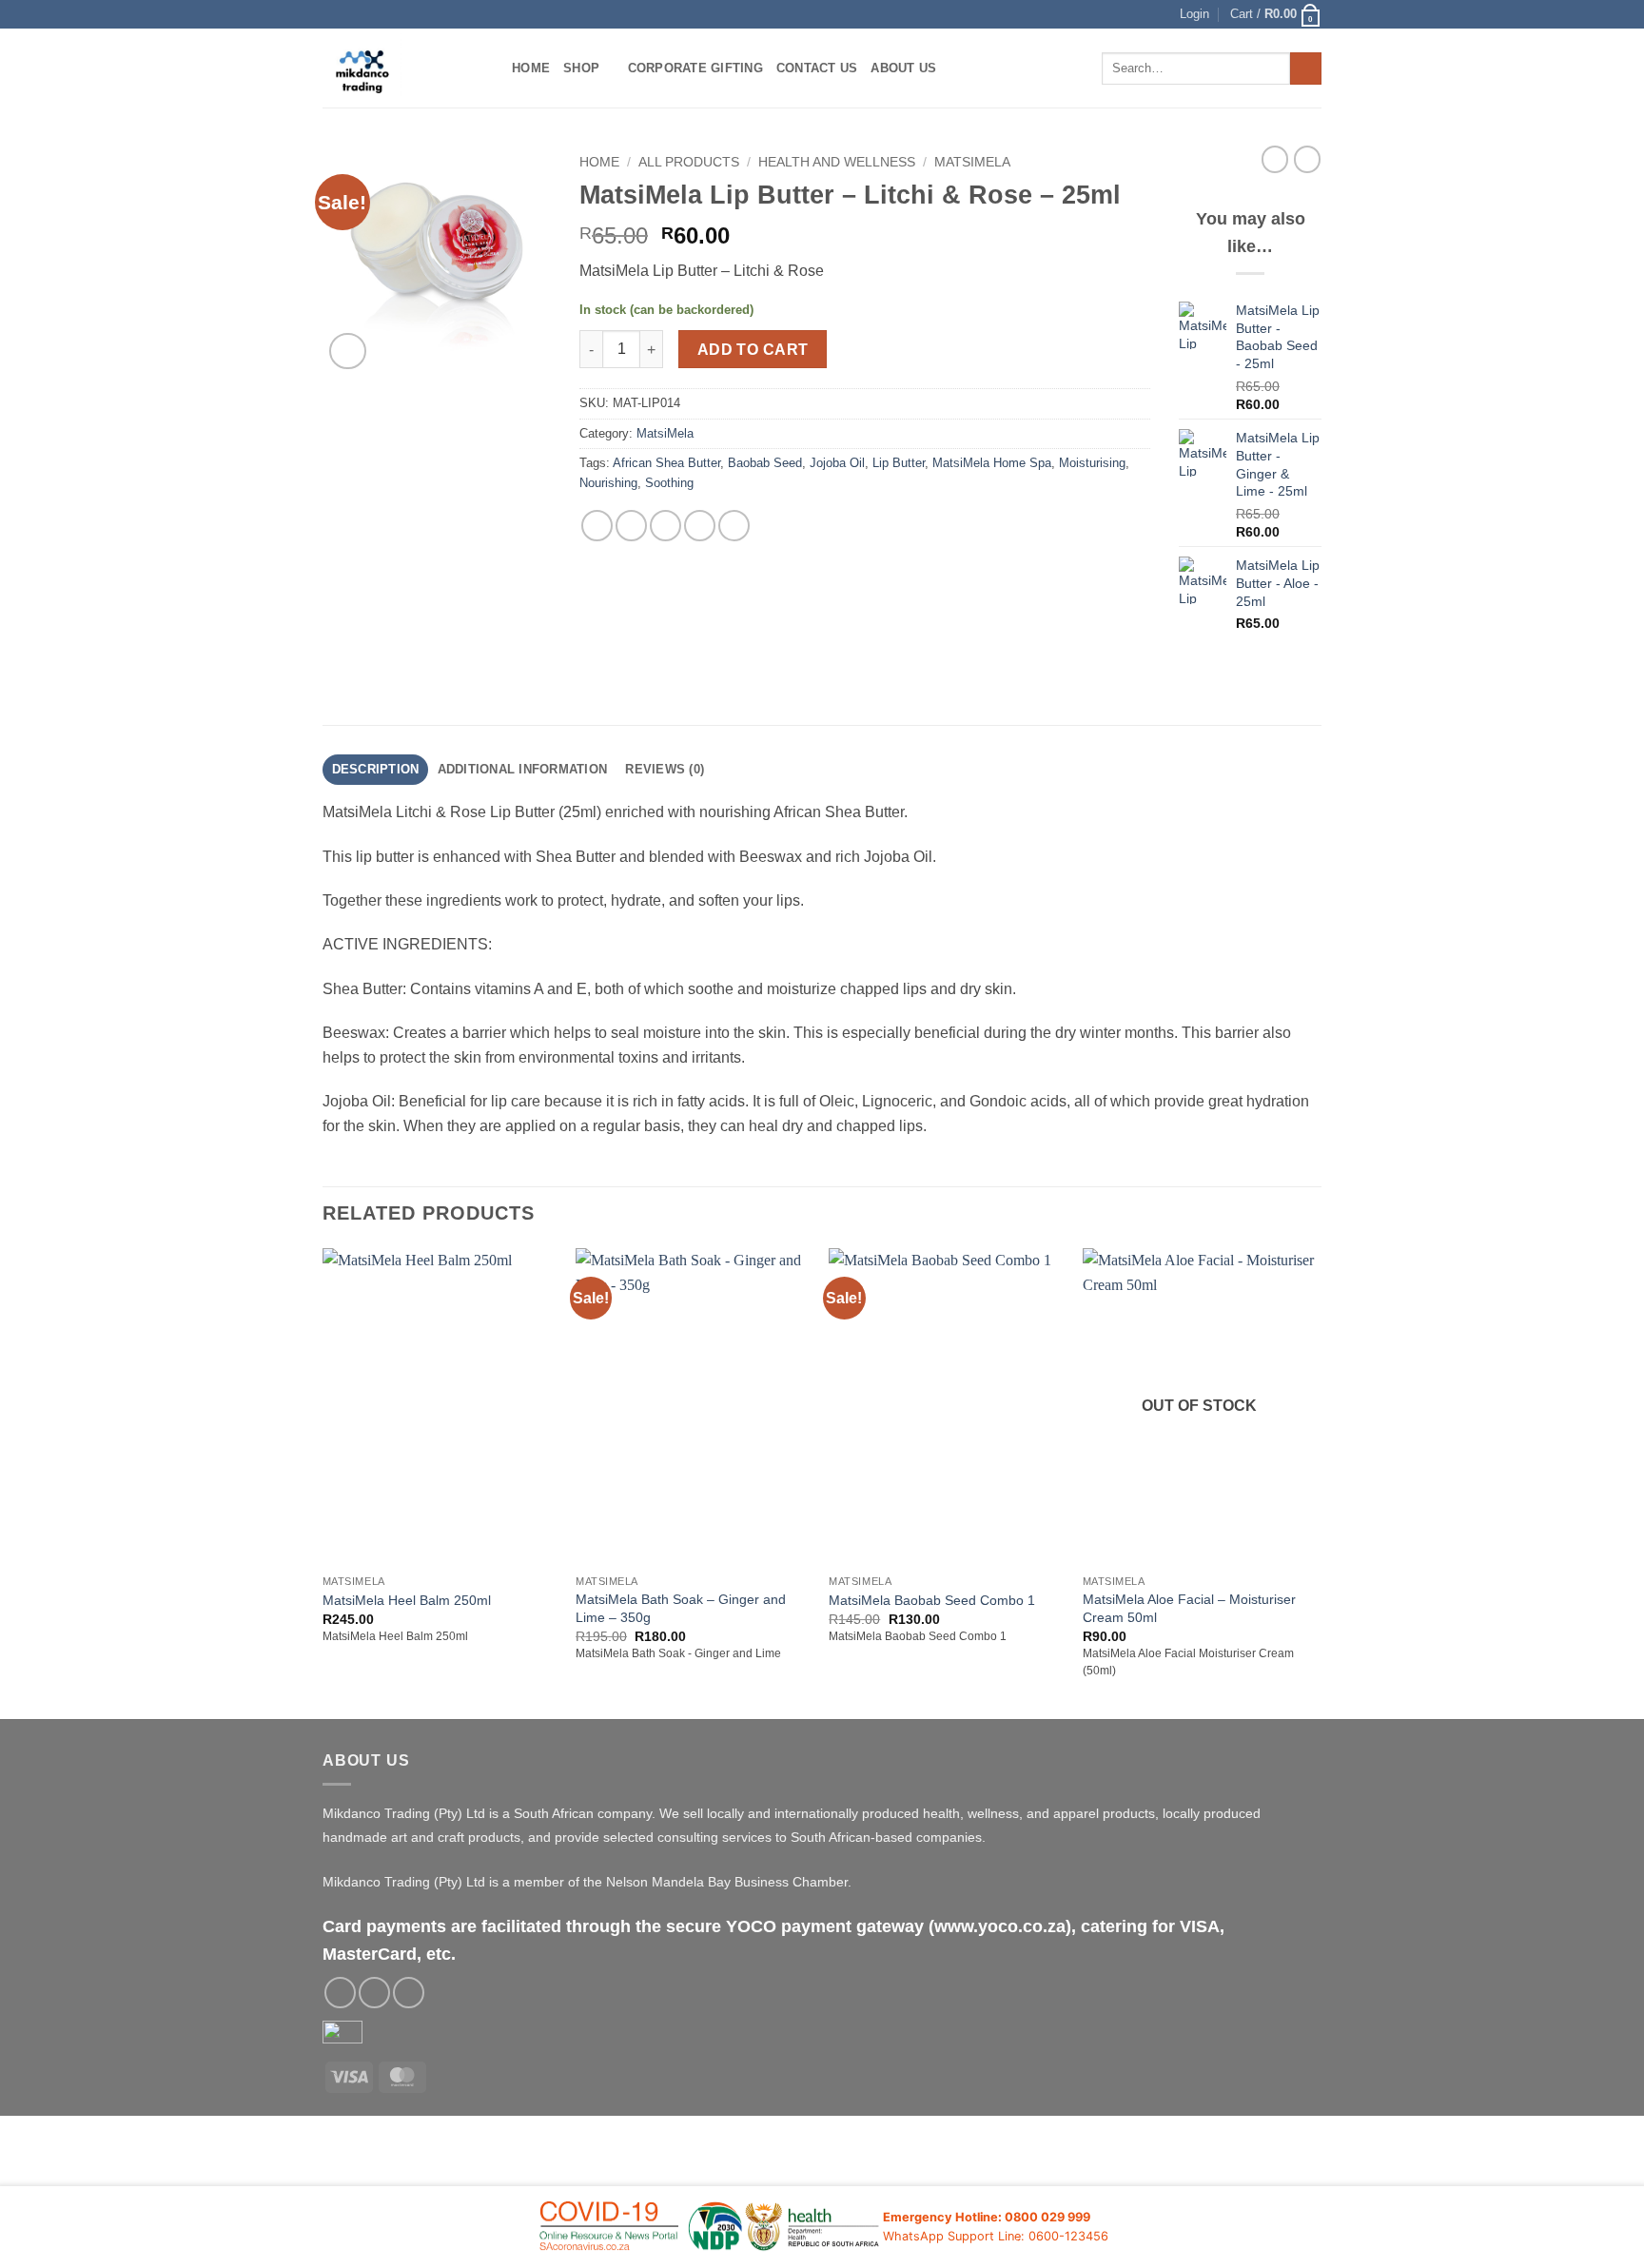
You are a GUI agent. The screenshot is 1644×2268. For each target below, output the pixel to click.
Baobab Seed (765, 463)
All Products (689, 162)
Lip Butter (899, 463)
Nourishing (608, 483)
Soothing (669, 483)
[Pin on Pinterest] (700, 526)
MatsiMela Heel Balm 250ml (407, 1600)
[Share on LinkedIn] (734, 526)
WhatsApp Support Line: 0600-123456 (996, 2236)
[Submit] (1306, 68)
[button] (1194, 14)
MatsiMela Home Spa (992, 463)
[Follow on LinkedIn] (409, 1993)
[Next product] (1275, 159)
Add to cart (753, 350)
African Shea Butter (666, 463)
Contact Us (817, 68)
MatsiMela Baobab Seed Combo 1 (932, 1600)
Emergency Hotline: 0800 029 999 (987, 2217)
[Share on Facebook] (597, 526)
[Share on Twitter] (631, 526)
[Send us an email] (374, 1993)
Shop (581, 68)
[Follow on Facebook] (340, 1993)
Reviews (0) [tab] (665, 769)
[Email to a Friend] (665, 526)
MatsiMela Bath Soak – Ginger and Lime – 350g (681, 1608)
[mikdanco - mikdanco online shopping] (403, 68)
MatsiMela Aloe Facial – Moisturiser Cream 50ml (1189, 1608)
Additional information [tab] (523, 769)
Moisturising (1092, 463)
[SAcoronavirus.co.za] (710, 2228)
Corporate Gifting (695, 68)
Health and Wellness (837, 162)
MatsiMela (972, 162)
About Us (903, 68)
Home (531, 68)
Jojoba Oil (837, 463)
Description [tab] (376, 769)
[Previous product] (1307, 159)
